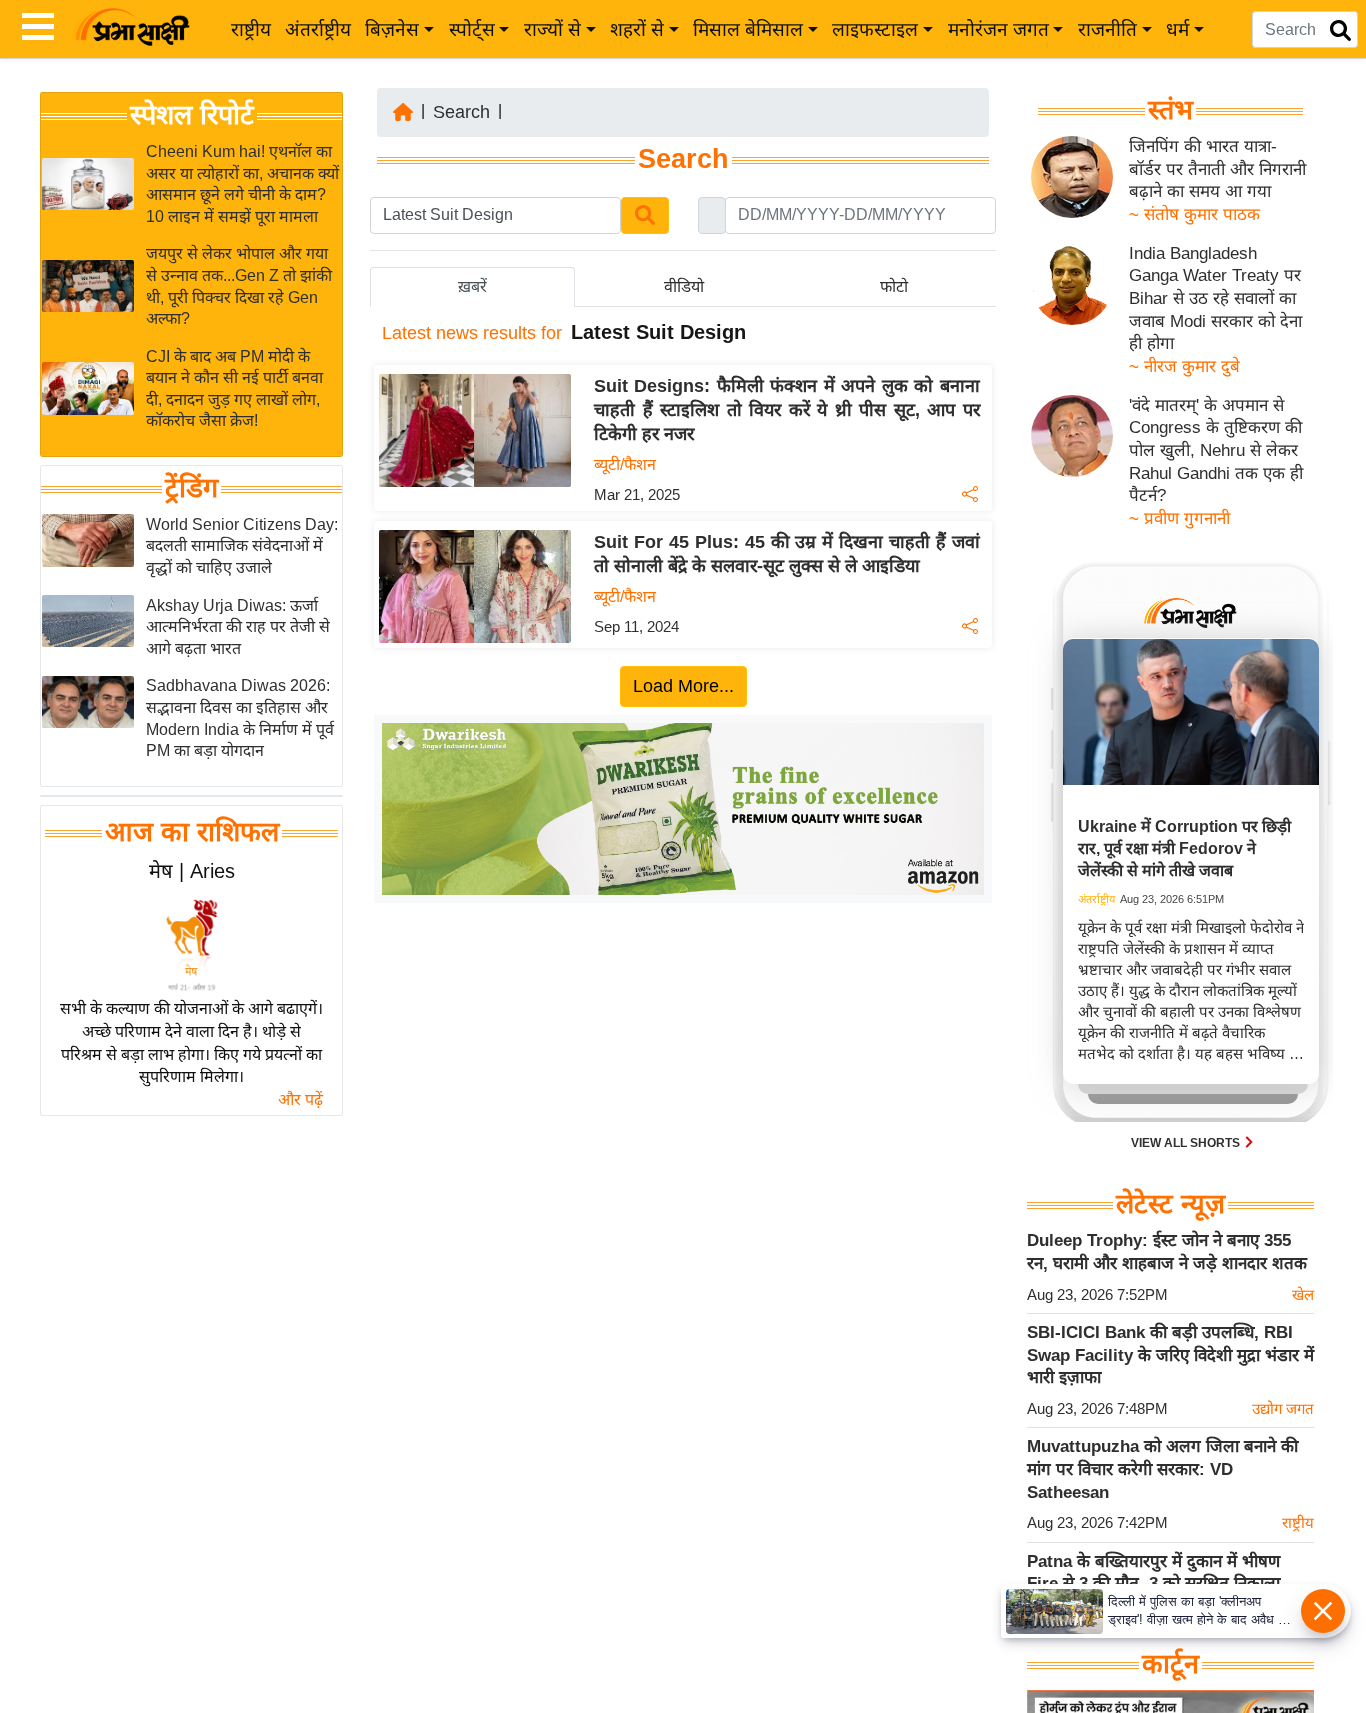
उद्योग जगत (1283, 1408)
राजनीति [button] (1107, 29)
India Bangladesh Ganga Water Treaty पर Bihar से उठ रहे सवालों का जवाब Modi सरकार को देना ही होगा (1215, 299)
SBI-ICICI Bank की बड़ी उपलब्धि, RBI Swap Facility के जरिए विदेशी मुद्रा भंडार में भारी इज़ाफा (1170, 1355)
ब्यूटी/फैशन (625, 464)
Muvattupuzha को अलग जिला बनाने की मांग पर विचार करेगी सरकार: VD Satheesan (1162, 1469)
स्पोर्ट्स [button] (472, 29)
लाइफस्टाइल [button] (875, 29)
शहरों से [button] (637, 29)
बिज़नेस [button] (392, 29)
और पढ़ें (300, 1099)
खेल (1303, 1294)
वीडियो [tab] (684, 286)
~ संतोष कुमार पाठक (1194, 214)
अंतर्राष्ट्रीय (318, 29)
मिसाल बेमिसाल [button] (748, 29)
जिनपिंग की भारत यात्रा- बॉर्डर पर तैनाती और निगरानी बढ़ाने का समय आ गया (1217, 169)
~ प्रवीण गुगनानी (1179, 518)
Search (461, 112)
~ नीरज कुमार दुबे (1184, 366)
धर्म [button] (1177, 29)
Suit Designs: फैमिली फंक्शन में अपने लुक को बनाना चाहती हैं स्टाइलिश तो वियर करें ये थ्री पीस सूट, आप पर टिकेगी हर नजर (787, 410)
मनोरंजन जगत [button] (998, 29)
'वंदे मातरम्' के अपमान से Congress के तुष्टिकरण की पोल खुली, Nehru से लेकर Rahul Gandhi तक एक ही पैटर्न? (1216, 451)
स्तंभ (1170, 110)
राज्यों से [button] (552, 29)
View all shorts (1187, 1143)
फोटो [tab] (894, 286)
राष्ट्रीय (251, 29)
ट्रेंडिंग (191, 488)
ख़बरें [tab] (472, 286)
